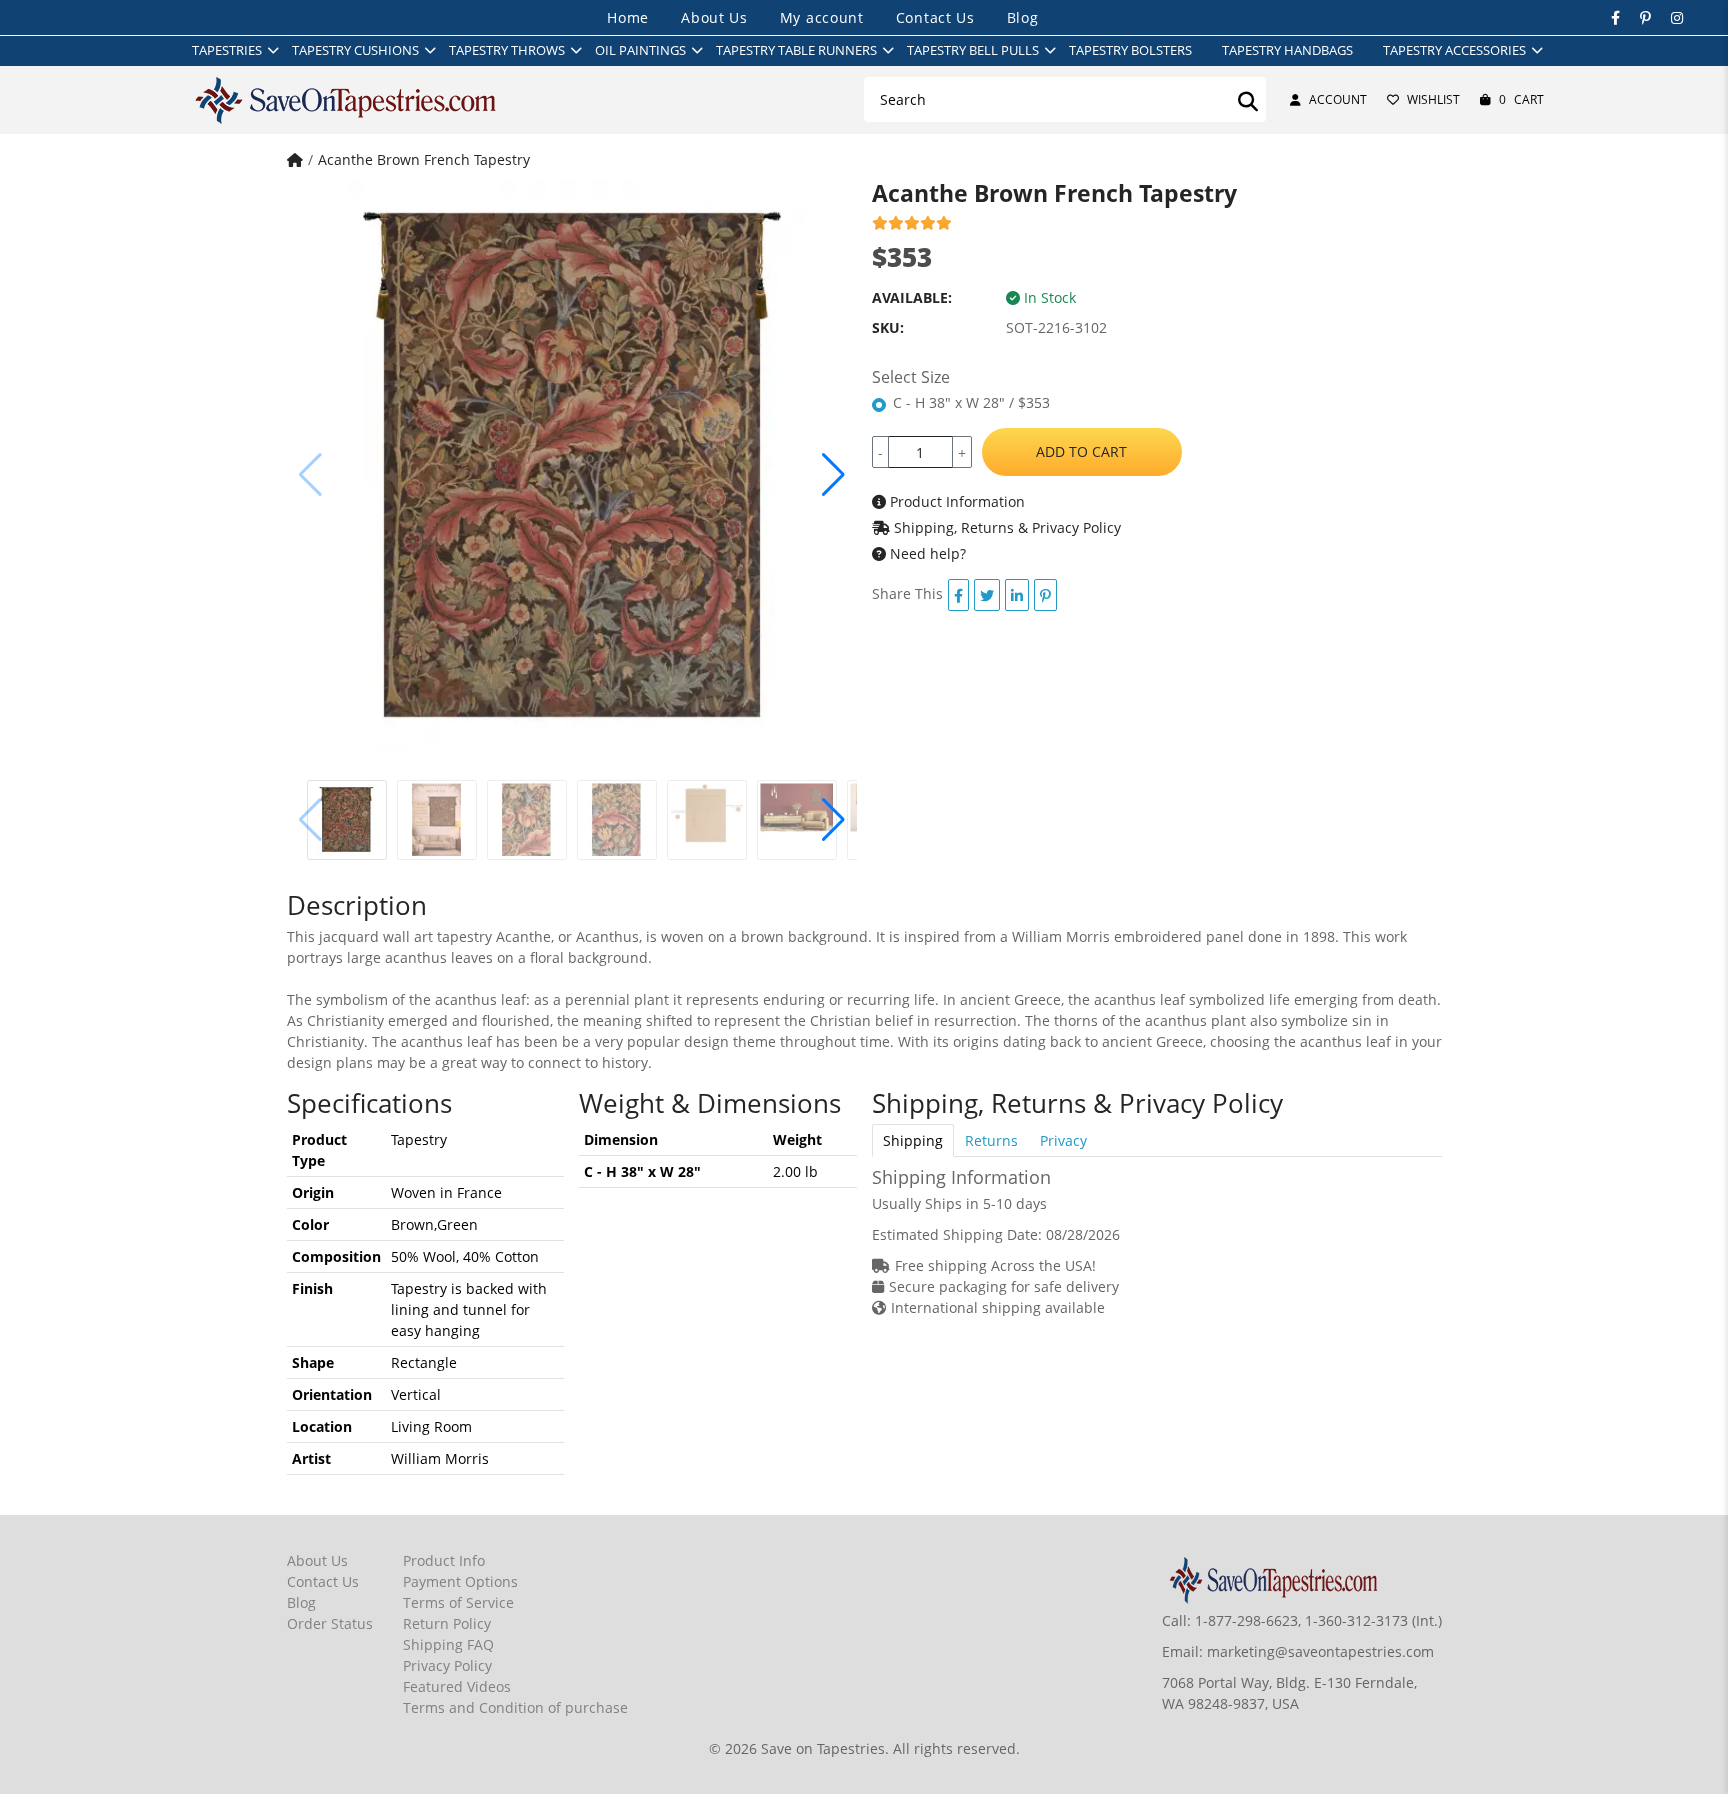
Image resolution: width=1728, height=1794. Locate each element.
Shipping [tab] (913, 1140)
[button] (833, 475)
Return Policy (447, 1623)
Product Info (444, 1560)
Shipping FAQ (448, 1644)
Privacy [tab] (1063, 1140)
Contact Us (935, 17)
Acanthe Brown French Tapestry (424, 159)
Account (1338, 99)
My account (822, 17)
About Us (714, 17)
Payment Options (460, 1581)
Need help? (926, 553)
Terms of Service (458, 1602)
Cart (1521, 99)
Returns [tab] (991, 1140)
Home (628, 17)
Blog (1023, 17)
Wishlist (1433, 99)
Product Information (955, 501)
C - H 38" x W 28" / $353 (971, 402)
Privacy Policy (447, 1665)
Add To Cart (1081, 451)
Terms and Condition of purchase (515, 1707)
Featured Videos (457, 1686)
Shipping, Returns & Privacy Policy (1005, 527)
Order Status (330, 1623)
